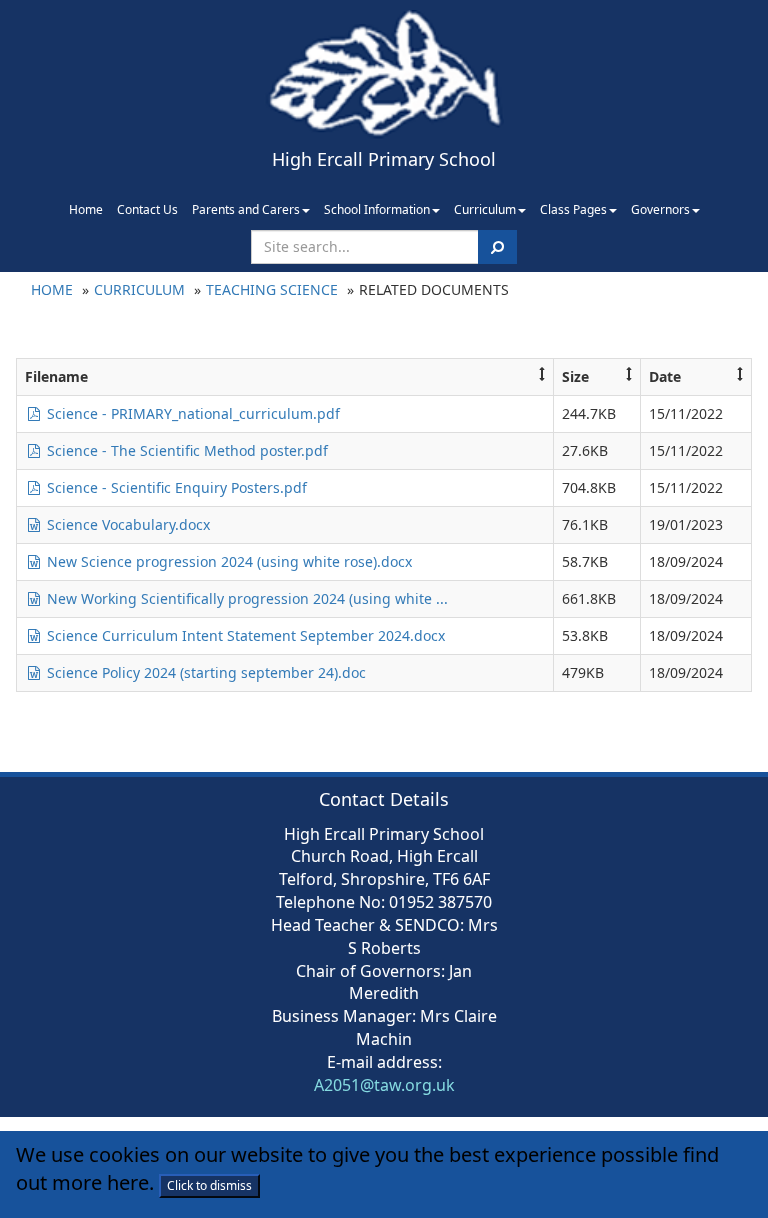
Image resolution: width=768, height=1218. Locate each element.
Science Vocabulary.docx (126, 524)
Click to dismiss (209, 1185)
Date (665, 376)
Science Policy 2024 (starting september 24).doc (204, 672)
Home (86, 209)
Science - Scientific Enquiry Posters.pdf (175, 487)
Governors (660, 209)
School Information (377, 209)
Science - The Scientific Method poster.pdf (185, 450)
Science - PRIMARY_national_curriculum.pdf (191, 413)
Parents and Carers (246, 209)
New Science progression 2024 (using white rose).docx (227, 561)
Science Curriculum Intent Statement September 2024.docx (244, 635)
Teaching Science (272, 289)
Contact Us (147, 209)
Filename (56, 376)
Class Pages (573, 209)
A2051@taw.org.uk (384, 1085)
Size (575, 376)
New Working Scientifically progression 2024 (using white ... (245, 598)
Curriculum (485, 209)
